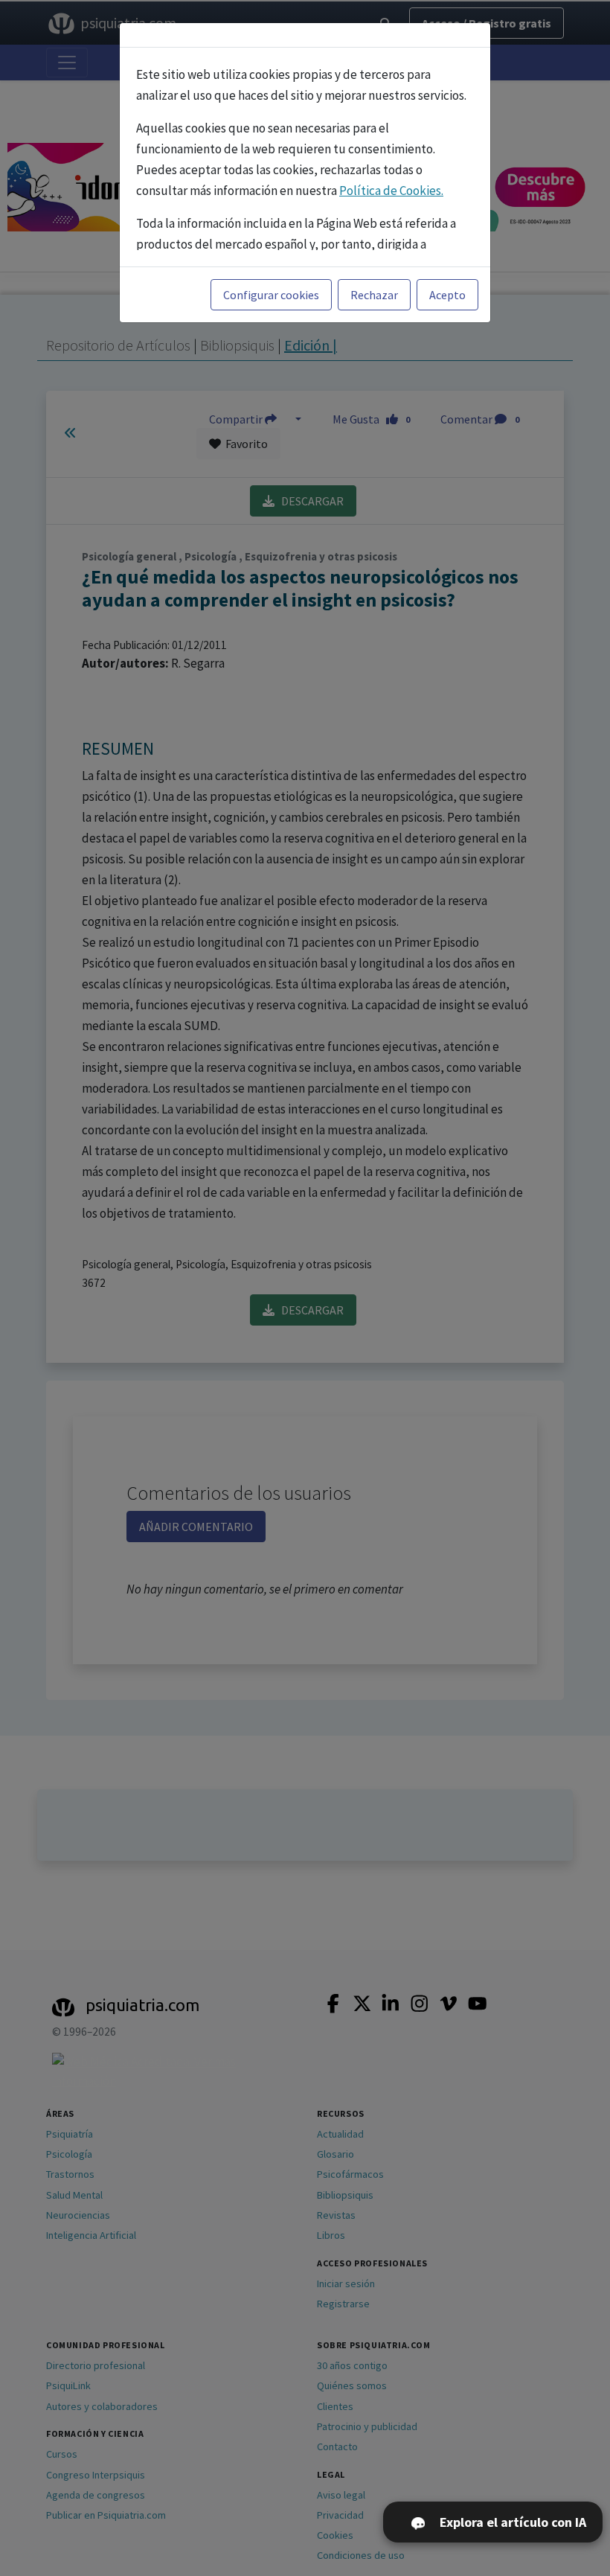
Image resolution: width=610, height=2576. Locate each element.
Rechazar (374, 295)
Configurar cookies (271, 295)
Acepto (447, 295)
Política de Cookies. (391, 191)
